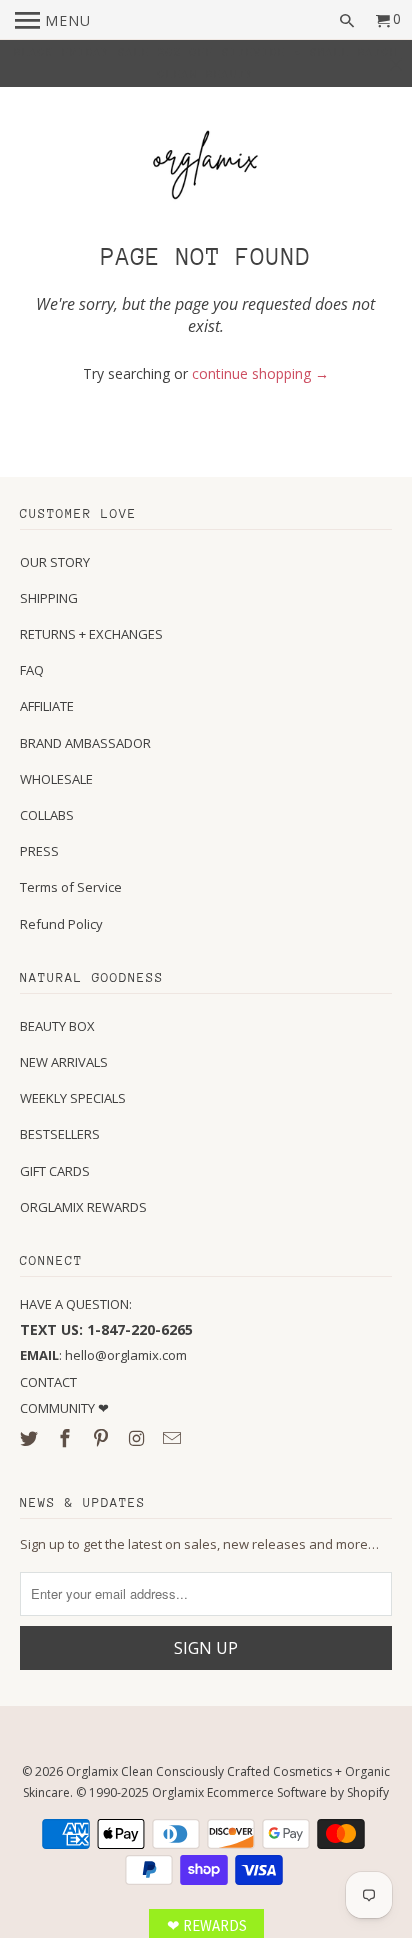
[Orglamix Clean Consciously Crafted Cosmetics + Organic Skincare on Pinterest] (103, 1438)
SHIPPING (49, 598)
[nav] (53, 20)
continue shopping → (260, 373)
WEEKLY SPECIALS (73, 1098)
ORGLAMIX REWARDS (83, 1207)
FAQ (32, 670)
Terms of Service (71, 887)
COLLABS (47, 815)
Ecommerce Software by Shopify (298, 1792)
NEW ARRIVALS (64, 1062)
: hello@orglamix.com (103, 1355)
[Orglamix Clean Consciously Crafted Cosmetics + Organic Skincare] (206, 168)
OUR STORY (55, 562)
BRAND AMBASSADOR (85, 743)
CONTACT (48, 1382)
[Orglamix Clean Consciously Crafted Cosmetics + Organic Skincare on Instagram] (139, 1438)
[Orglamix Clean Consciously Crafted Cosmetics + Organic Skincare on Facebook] (67, 1438)
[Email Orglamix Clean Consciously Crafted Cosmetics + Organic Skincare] (174, 1438)
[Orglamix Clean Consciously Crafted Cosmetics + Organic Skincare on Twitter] (31, 1438)
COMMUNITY (59, 1408)
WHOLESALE (56, 779)
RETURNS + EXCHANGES (91, 634)
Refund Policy (61, 924)
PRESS (39, 851)
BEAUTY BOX (57, 1026)
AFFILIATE (47, 706)
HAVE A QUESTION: (76, 1304)
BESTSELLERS (60, 1134)
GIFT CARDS (55, 1171)
